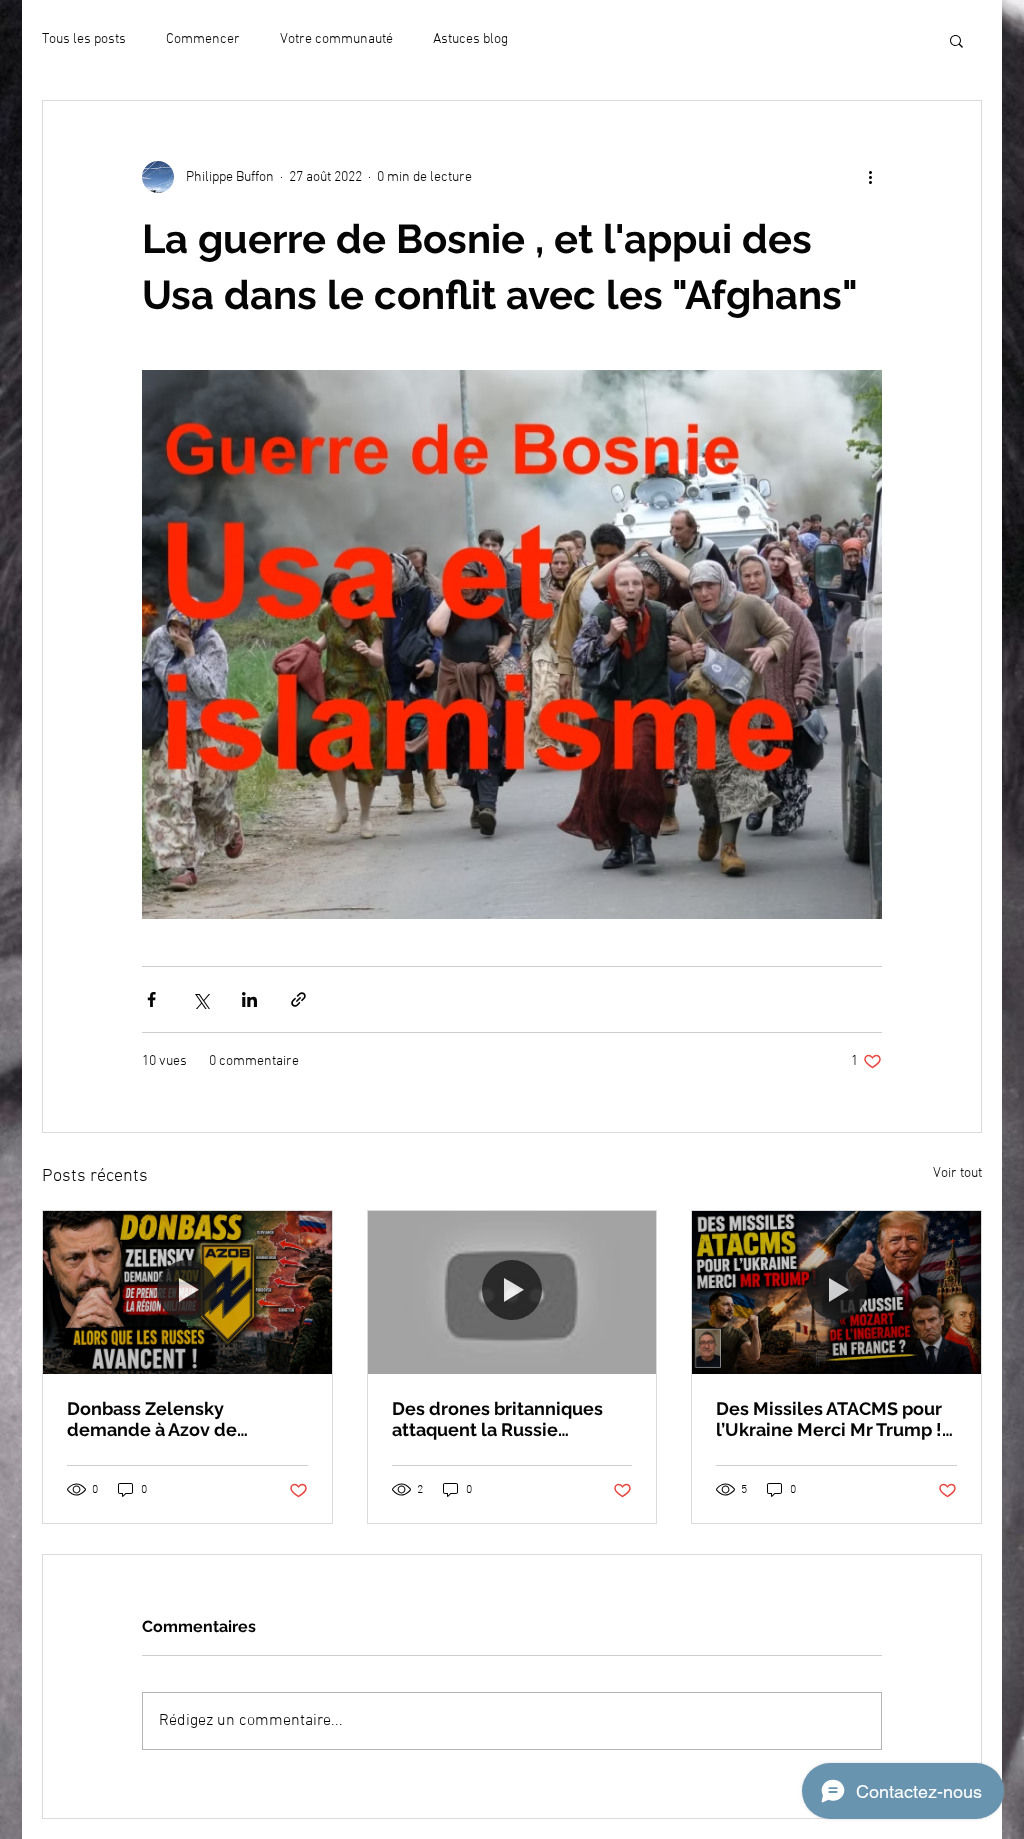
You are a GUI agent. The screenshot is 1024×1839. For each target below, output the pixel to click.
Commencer (203, 39)
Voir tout (957, 1173)
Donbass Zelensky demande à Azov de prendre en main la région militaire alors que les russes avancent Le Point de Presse (178, 1419)
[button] (956, 40)
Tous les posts (84, 39)
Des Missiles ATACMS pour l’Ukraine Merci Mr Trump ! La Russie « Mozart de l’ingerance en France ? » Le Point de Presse (835, 1419)
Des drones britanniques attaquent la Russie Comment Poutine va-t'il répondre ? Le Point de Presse (497, 1419)
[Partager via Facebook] (151, 999)
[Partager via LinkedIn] (249, 999)
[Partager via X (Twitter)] (200, 999)
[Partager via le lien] (298, 999)
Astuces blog (470, 39)
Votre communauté (336, 39)
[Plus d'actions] (870, 177)
